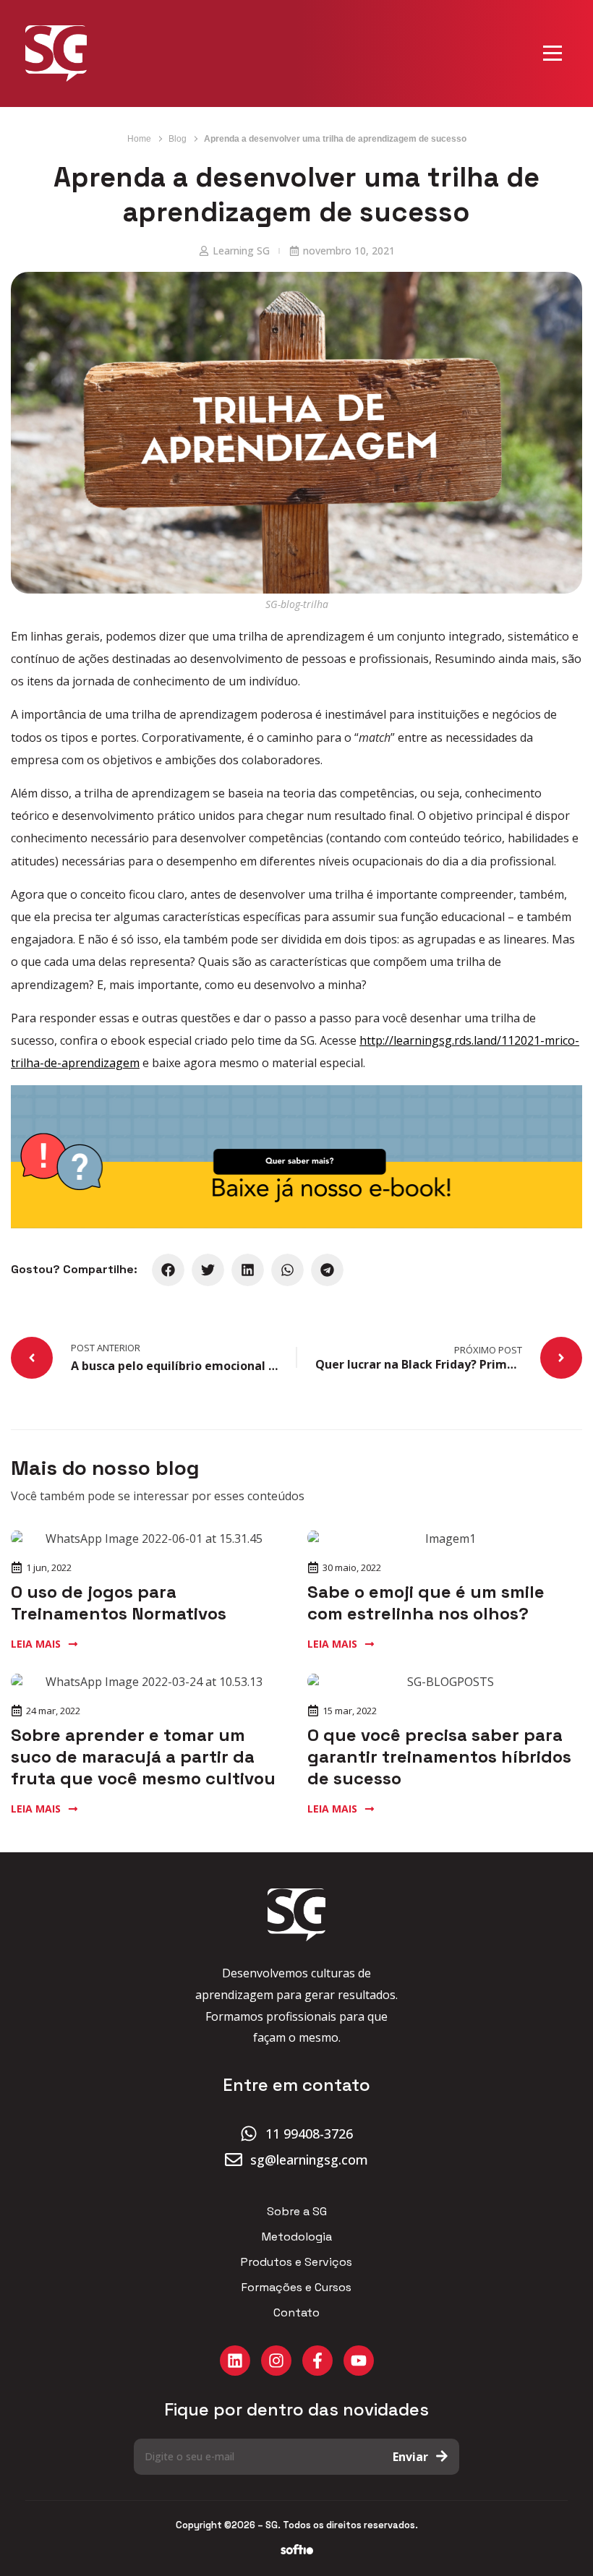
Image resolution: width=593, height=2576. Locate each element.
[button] (168, 1270)
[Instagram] (276, 2361)
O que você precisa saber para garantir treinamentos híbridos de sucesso (439, 1756)
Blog (178, 139)
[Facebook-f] (317, 2361)
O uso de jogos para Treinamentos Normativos (119, 1602)
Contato (296, 2313)
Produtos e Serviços (296, 2262)
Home (139, 139)
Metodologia (297, 2237)
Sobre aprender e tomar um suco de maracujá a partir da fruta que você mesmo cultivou (143, 1756)
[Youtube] (359, 2361)
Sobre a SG (297, 2212)
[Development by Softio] (297, 2550)
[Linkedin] (235, 2361)
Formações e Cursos (296, 2288)
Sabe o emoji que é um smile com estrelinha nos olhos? (426, 1602)
